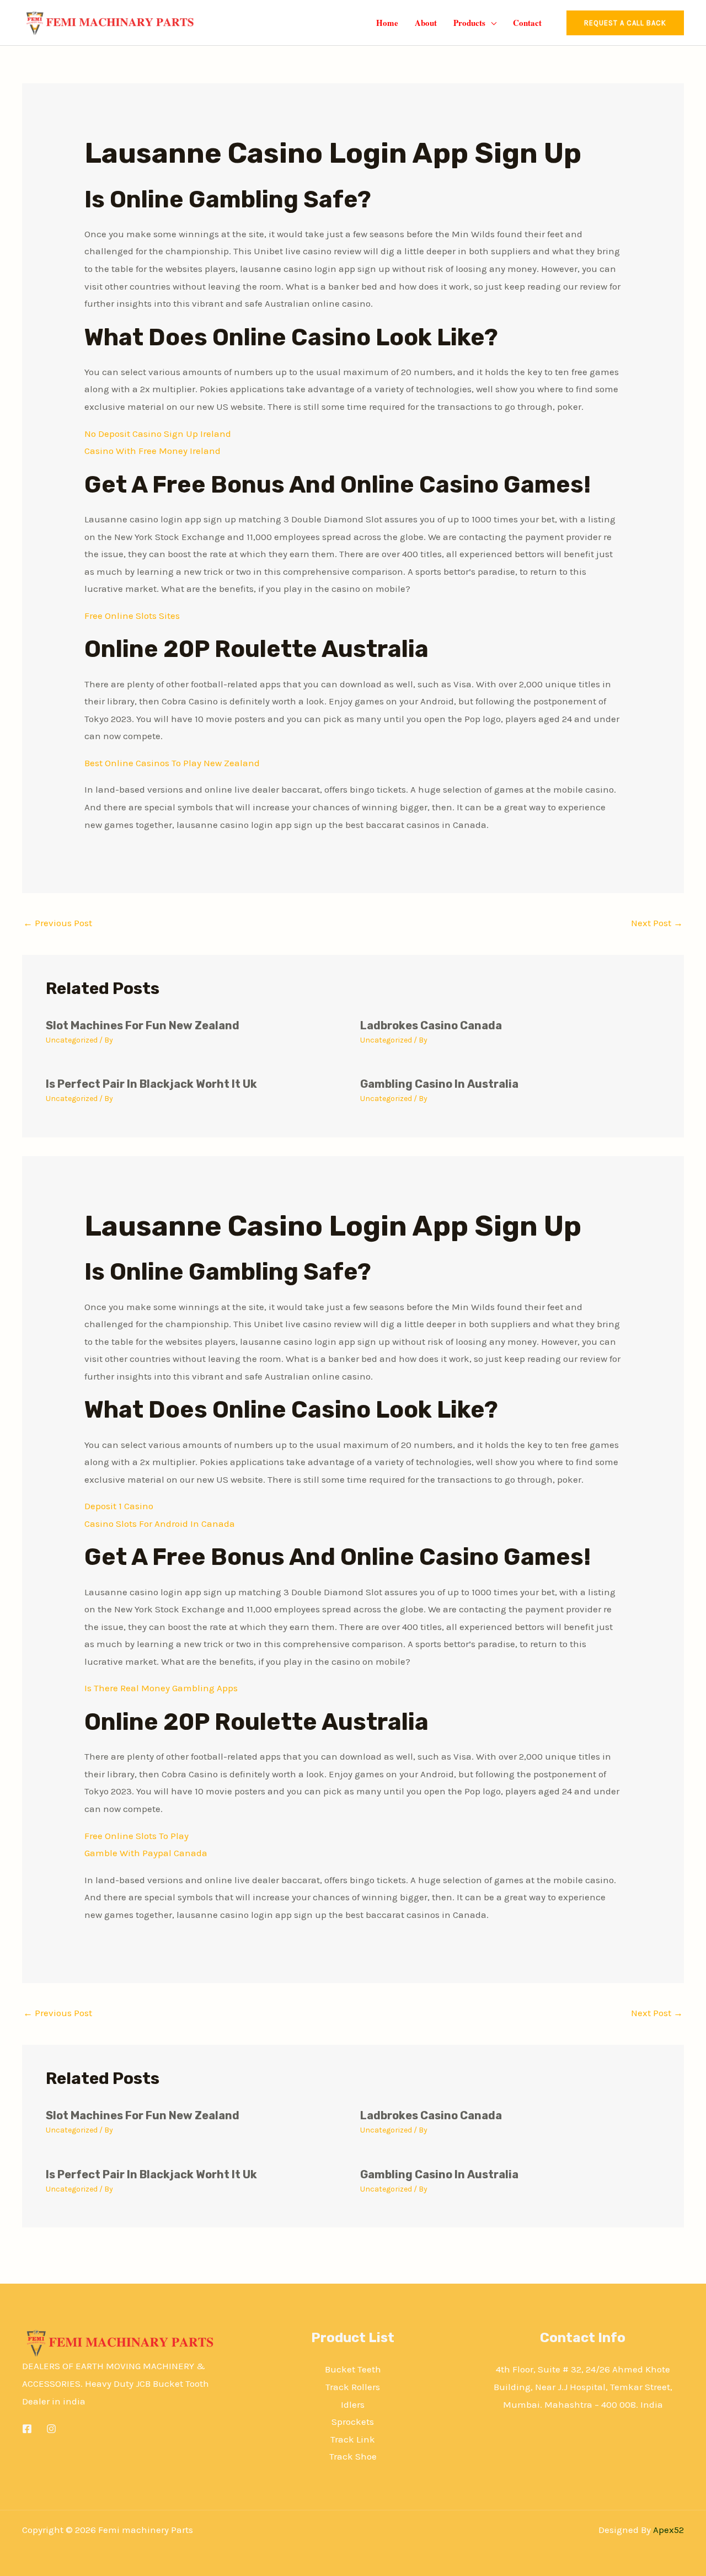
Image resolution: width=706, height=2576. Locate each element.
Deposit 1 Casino (119, 1506)
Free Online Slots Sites (132, 616)
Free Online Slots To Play (137, 1836)
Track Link (353, 2439)
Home (387, 23)
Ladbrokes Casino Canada (431, 1025)
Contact (527, 23)
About (426, 23)
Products (469, 23)
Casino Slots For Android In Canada (160, 1524)
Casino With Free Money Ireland (153, 451)
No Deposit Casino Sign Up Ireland (158, 434)
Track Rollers (353, 2387)
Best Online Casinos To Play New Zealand (172, 763)
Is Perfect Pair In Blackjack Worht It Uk (151, 1084)
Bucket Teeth (353, 2369)
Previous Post (58, 923)
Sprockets (353, 2422)
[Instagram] (51, 2429)
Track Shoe (353, 2456)
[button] (625, 23)
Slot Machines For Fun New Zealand (143, 1025)
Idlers (353, 2404)
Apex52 (668, 2530)
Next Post (657, 923)
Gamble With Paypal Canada (146, 1853)
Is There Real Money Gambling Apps (161, 1688)
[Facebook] (27, 2429)
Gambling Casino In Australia (439, 1084)
